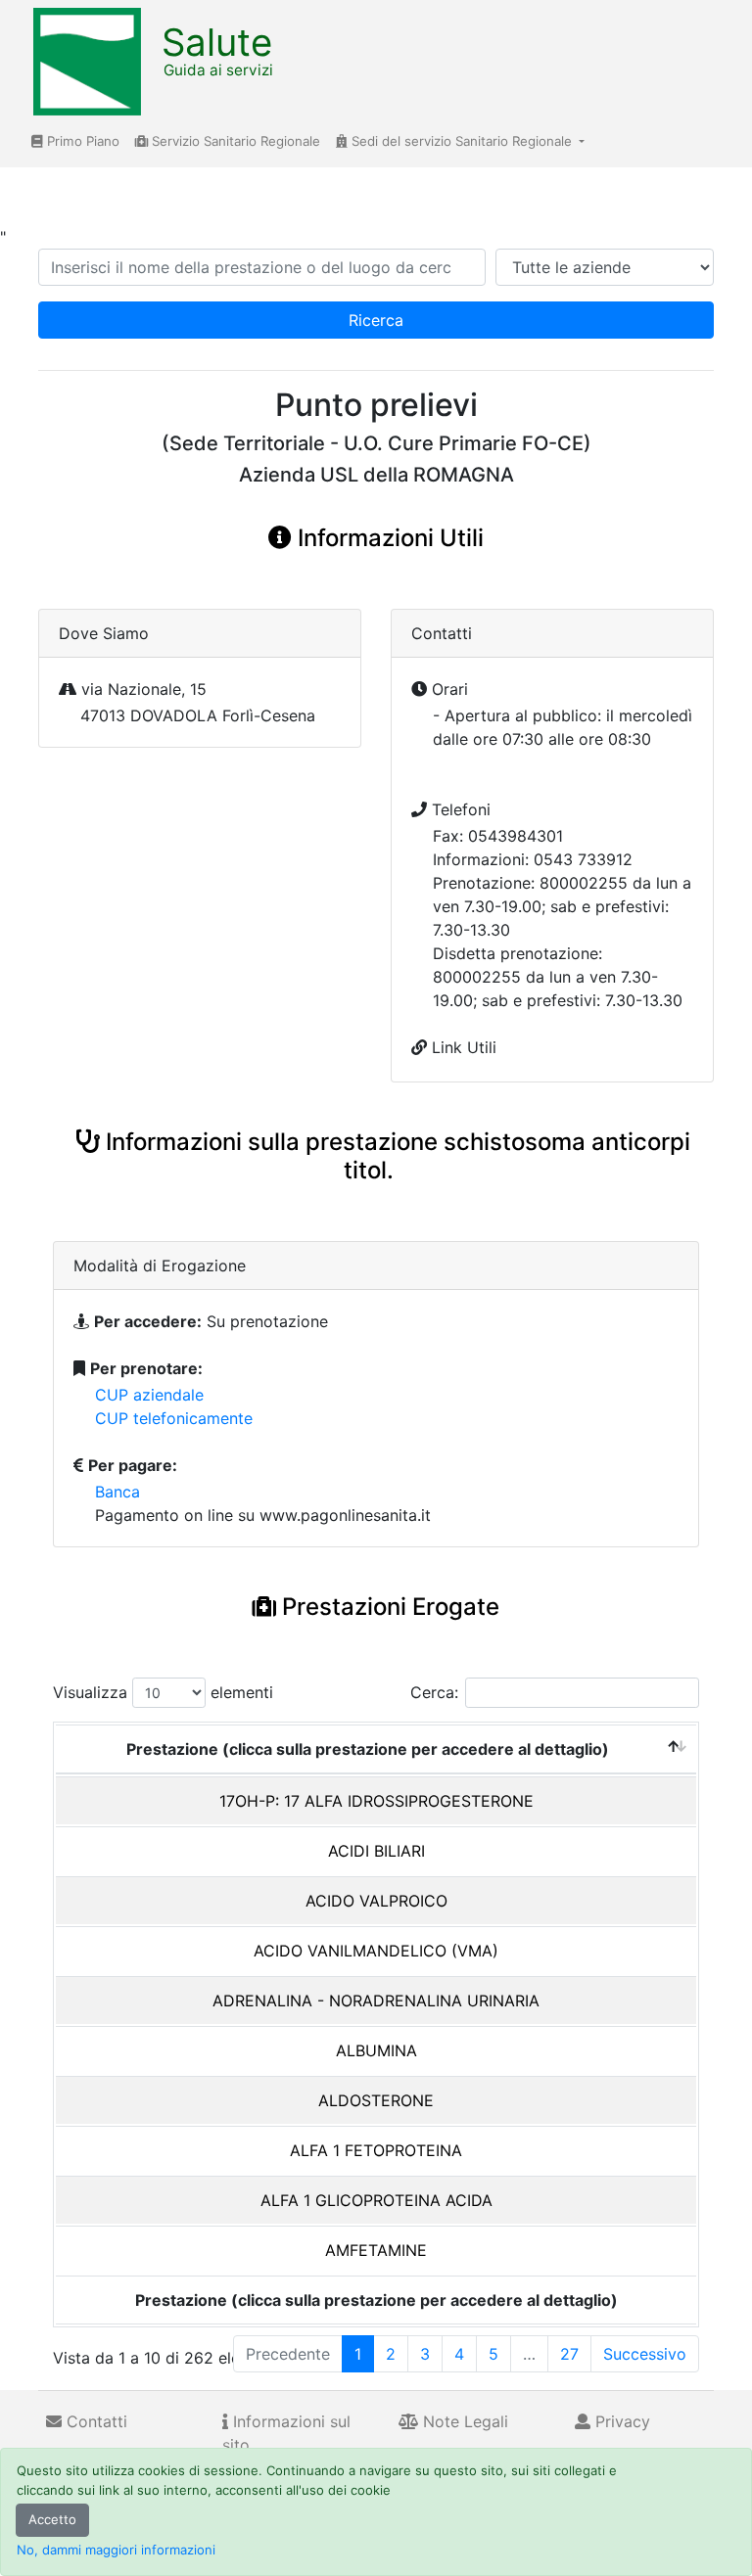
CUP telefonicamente (174, 1418)
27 (569, 2354)
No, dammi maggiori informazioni (116, 2550)
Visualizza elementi (163, 1692)
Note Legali (463, 2421)
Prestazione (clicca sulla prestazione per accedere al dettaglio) (368, 1749)
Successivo (645, 2354)
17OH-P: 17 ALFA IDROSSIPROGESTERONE (376, 1801)
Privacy (620, 2421)
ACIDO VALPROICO (376, 1901)
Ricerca (376, 320)
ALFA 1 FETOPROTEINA (376, 2150)
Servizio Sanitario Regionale (234, 141)
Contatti (94, 2421)
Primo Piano (81, 141)
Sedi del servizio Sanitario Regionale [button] (462, 141)
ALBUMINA (376, 2050)
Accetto (52, 2519)
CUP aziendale (149, 1395)
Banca (117, 1492)
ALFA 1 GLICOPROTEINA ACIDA (376, 2200)
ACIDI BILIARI (376, 1851)
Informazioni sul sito (286, 2433)
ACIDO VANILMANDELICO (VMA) (376, 1951)
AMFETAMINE (376, 2250)
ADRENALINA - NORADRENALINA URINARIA (376, 2001)
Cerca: (434, 1692)
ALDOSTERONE (376, 2100)
